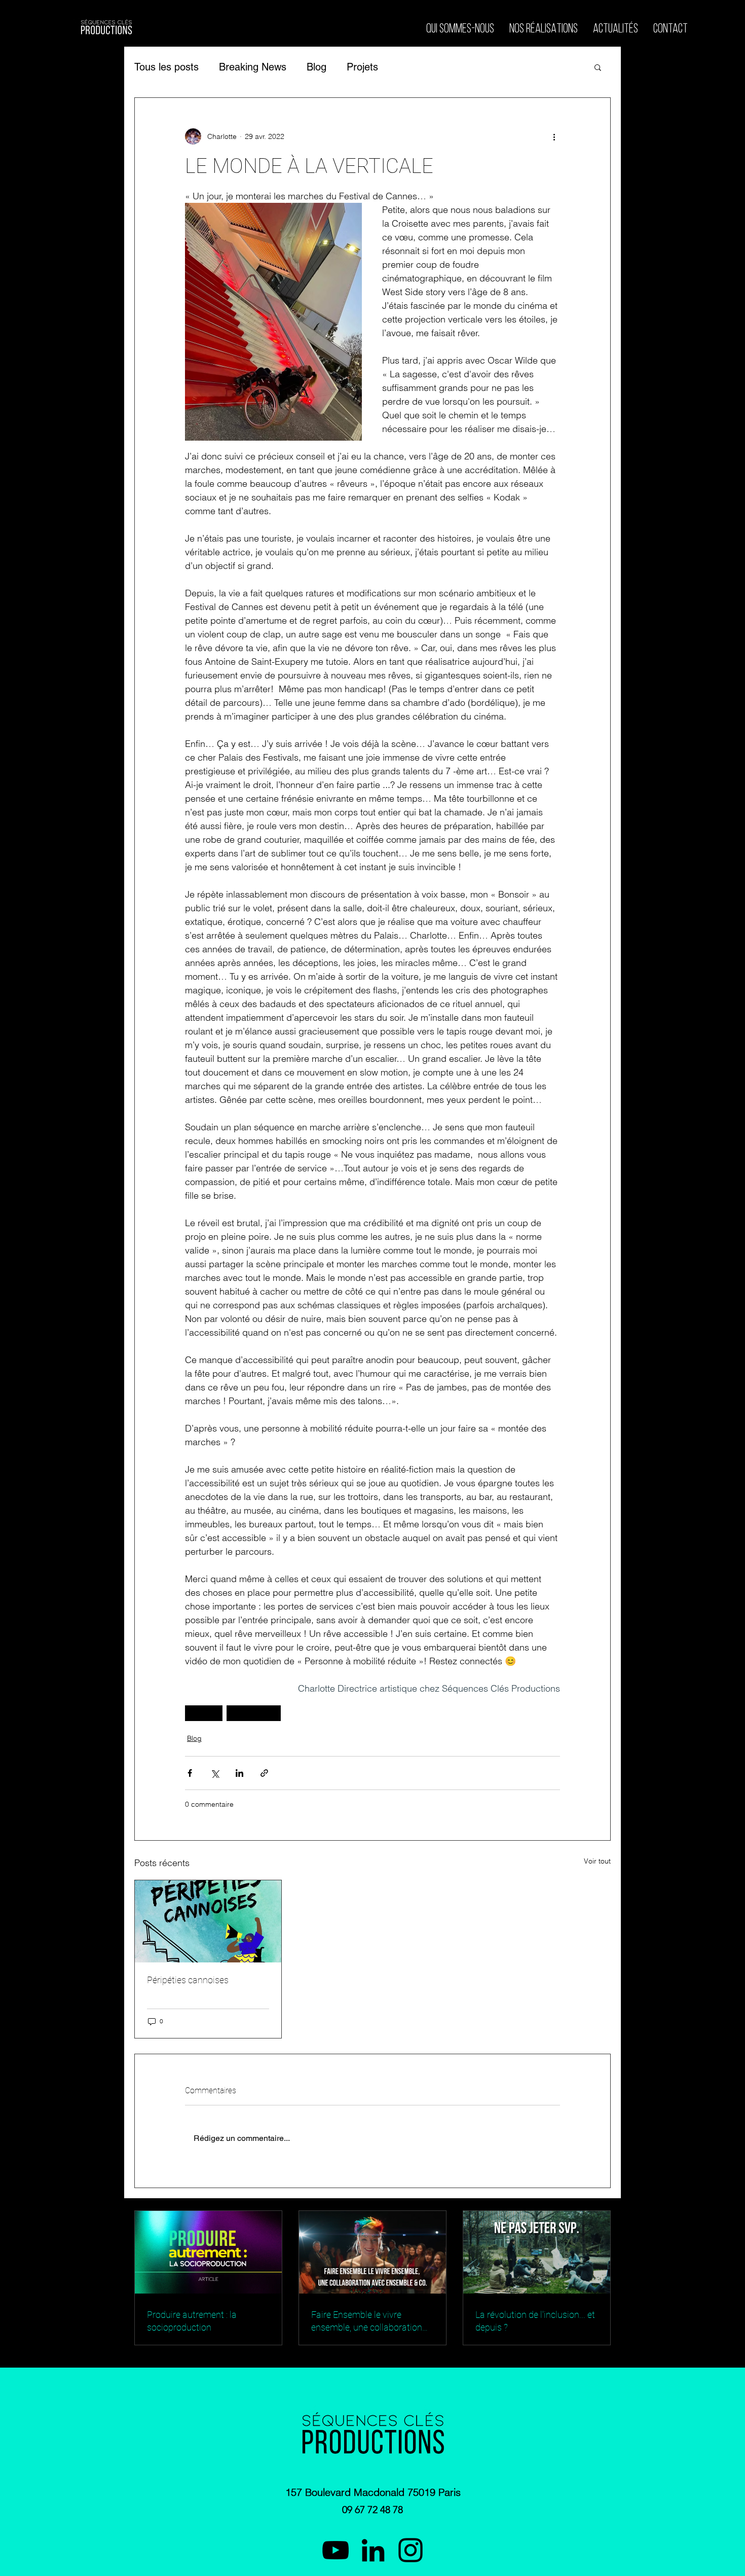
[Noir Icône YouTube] (336, 2550)
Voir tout (597, 1861)
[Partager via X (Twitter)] (215, 1773)
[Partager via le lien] (264, 1773)
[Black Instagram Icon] (411, 2550)
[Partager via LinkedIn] (239, 1773)
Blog (316, 67)
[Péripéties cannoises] (208, 1921)
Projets (362, 67)
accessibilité (254, 1713)
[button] (598, 67)
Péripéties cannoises (188, 1980)
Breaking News (253, 67)
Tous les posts (166, 67)
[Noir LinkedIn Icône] (373, 2550)
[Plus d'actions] (554, 136)
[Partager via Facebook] (190, 1773)
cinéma (204, 1713)
